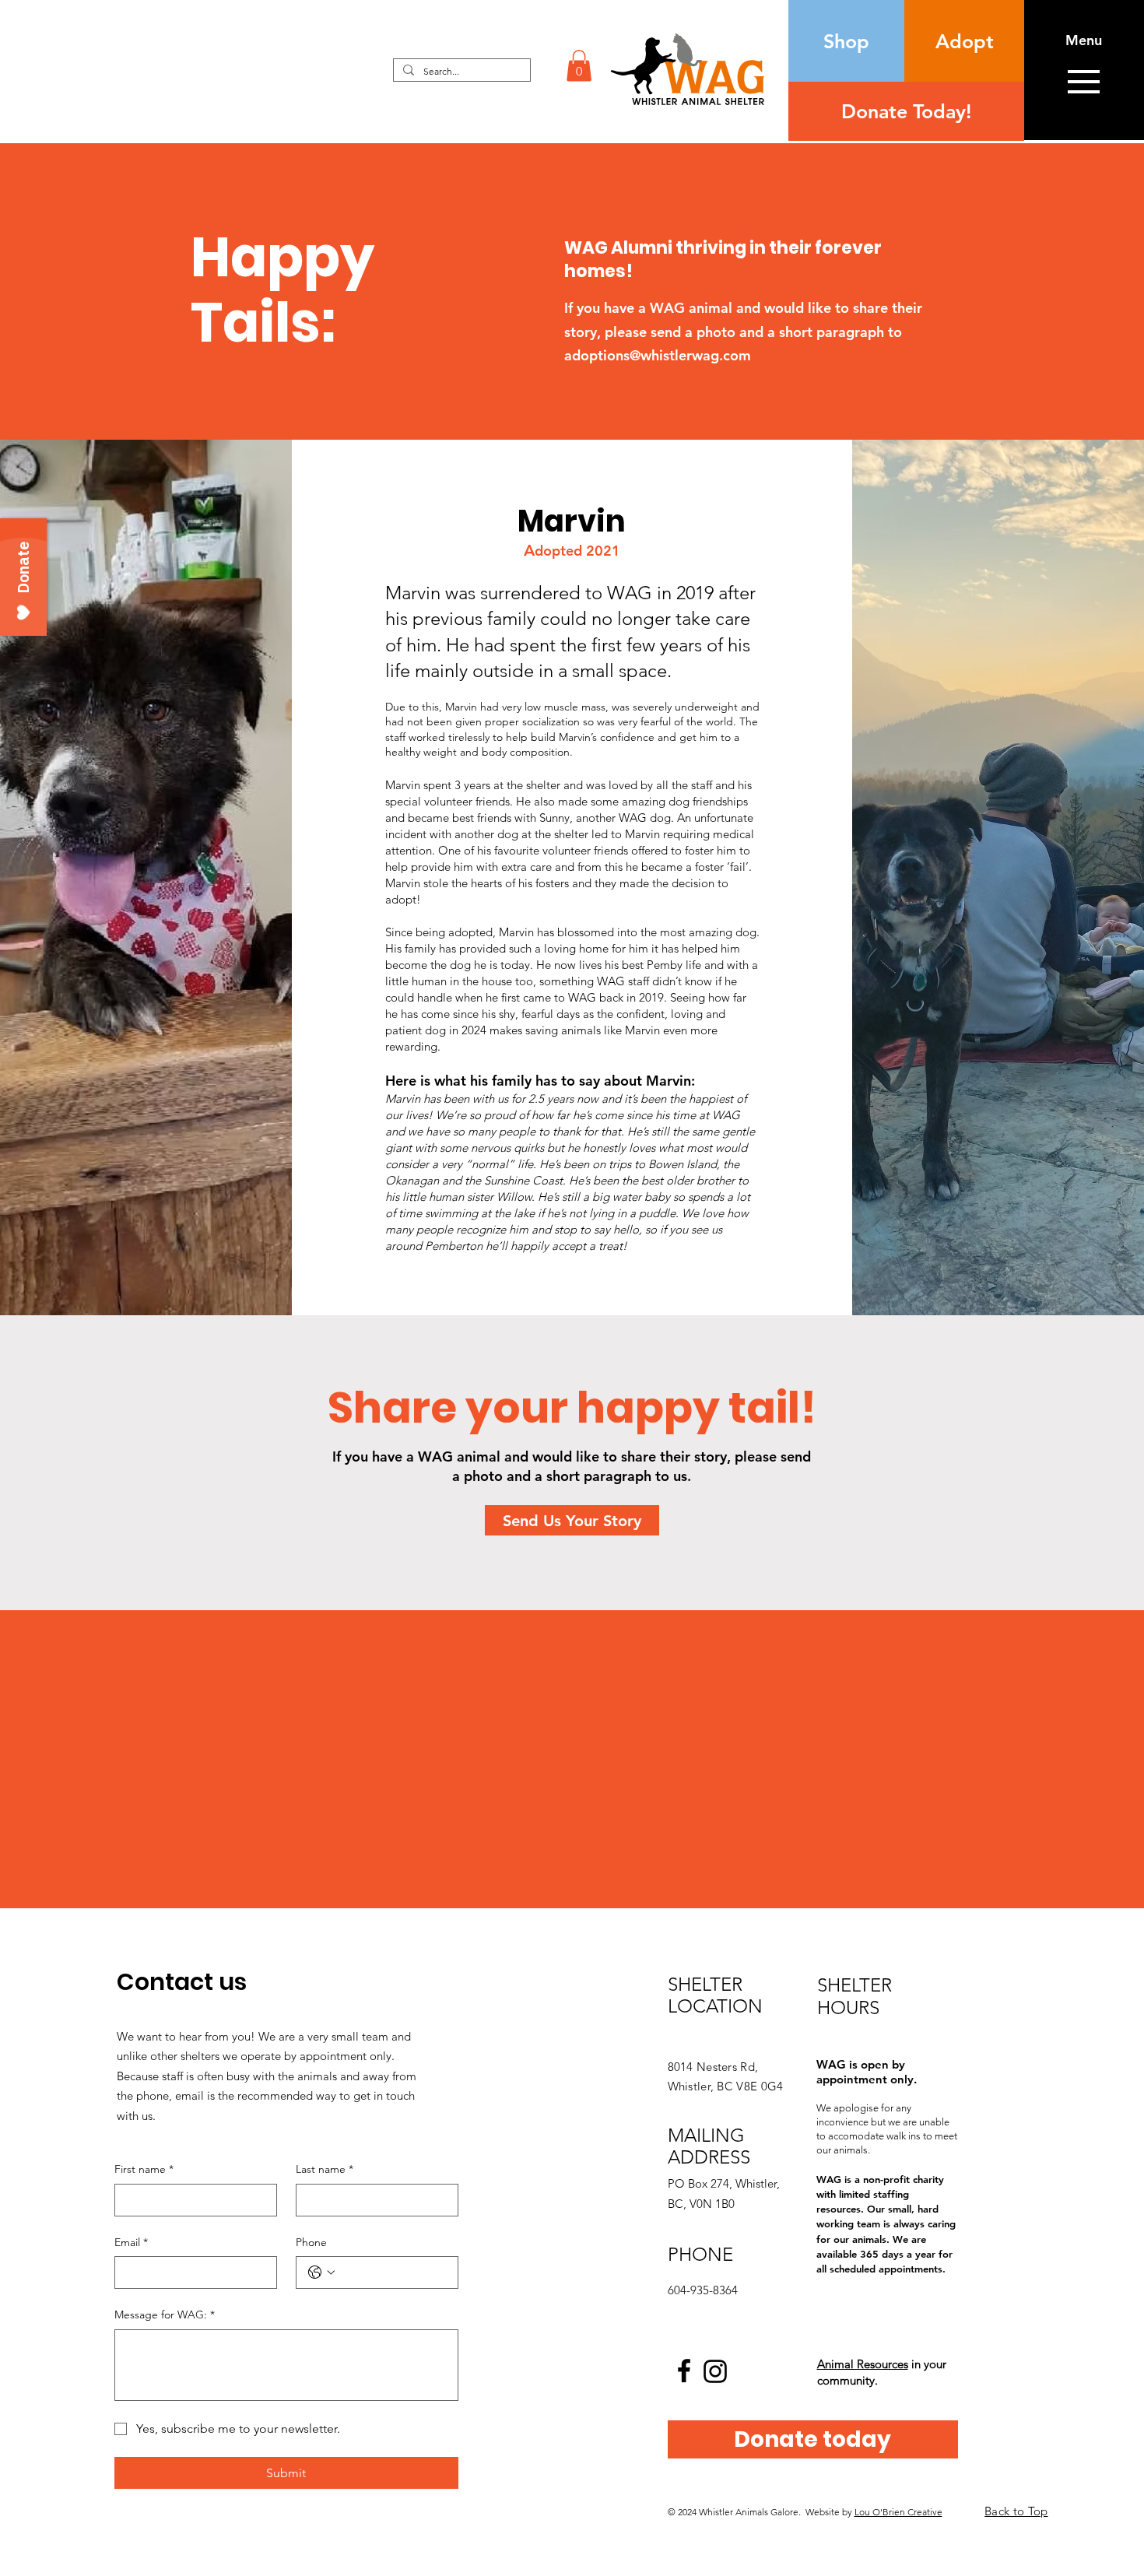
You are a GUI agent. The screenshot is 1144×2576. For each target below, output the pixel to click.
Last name (325, 2169)
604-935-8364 (703, 2290)
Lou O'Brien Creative (898, 2512)
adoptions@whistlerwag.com (658, 355)
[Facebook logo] (684, 2371)
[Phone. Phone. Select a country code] (321, 2272)
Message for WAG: (165, 2315)
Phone (311, 2242)
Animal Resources (863, 2364)
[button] (579, 66)
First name (144, 2169)
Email (131, 2242)
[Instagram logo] (715, 2371)
